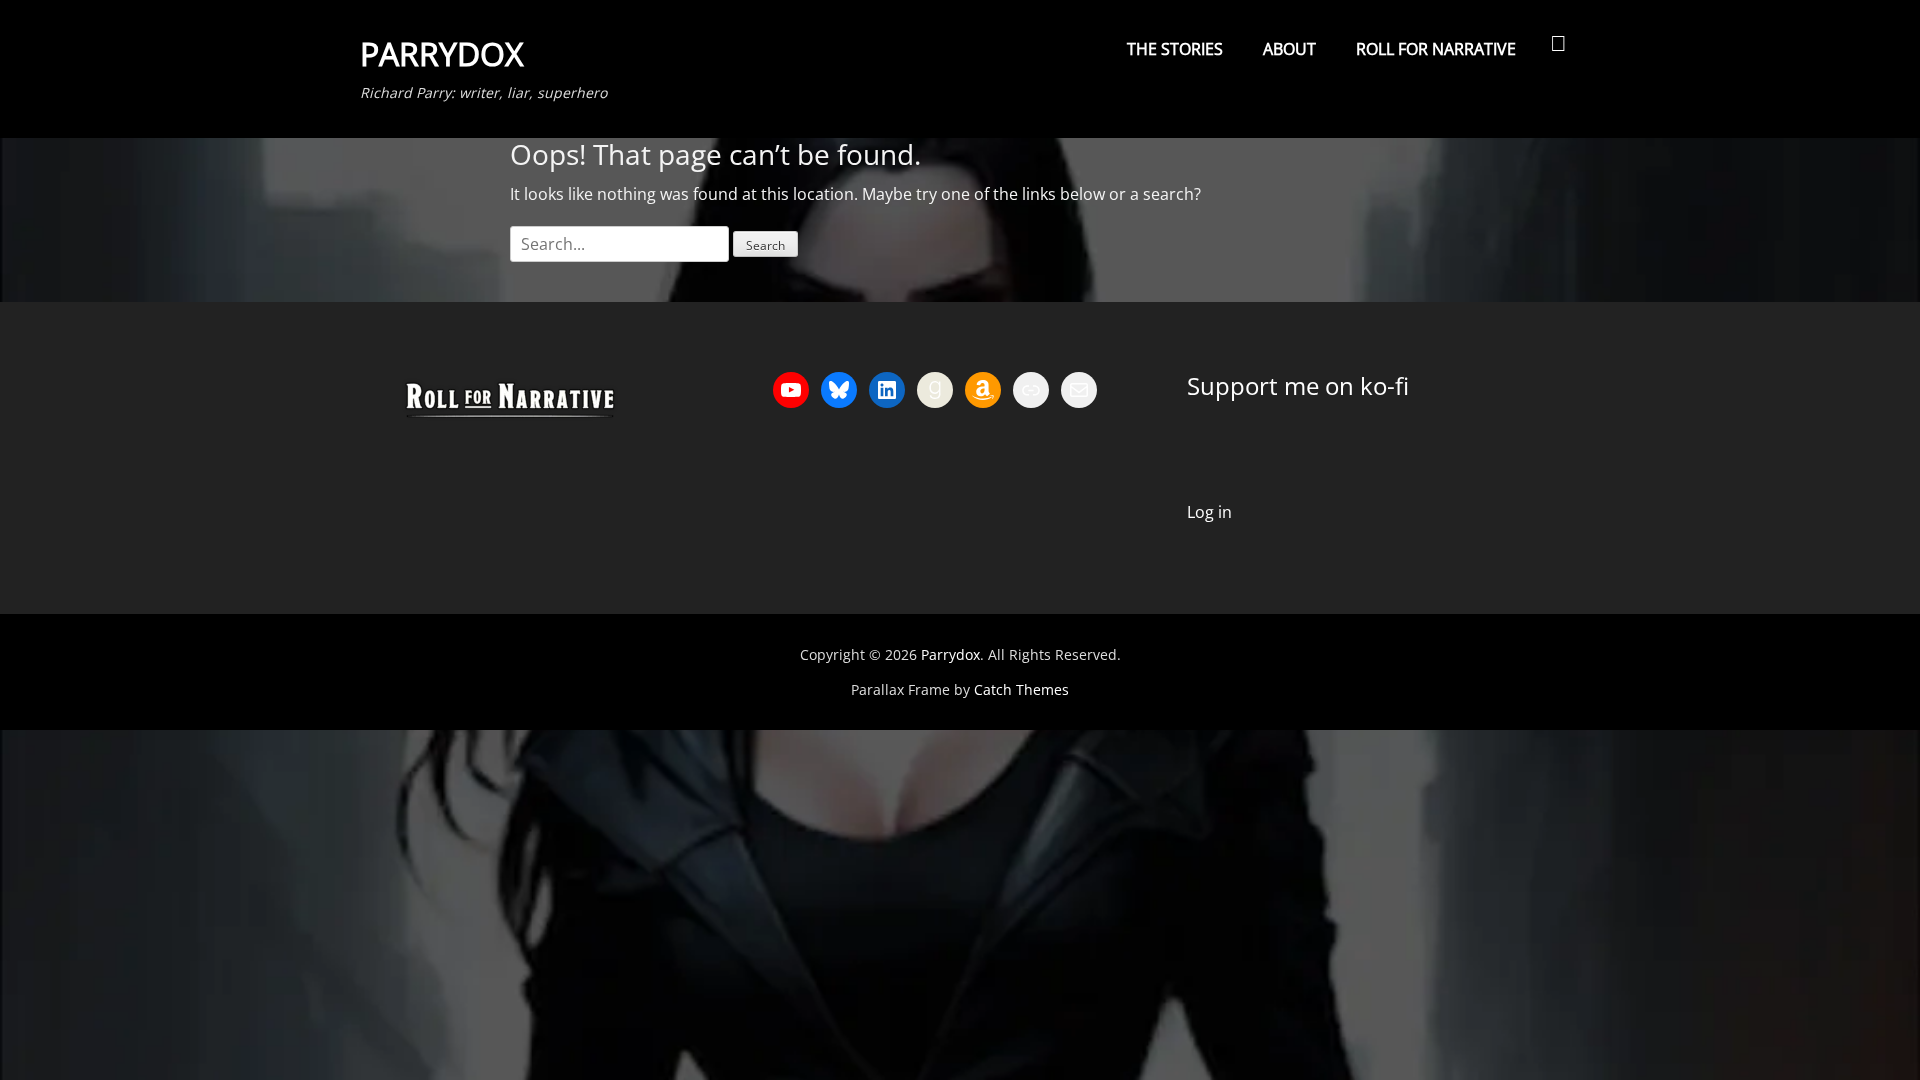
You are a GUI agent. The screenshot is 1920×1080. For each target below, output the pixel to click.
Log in (1209, 512)
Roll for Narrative (1436, 49)
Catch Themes (1021, 689)
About (1289, 49)
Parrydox (441, 53)
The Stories (1175, 49)
